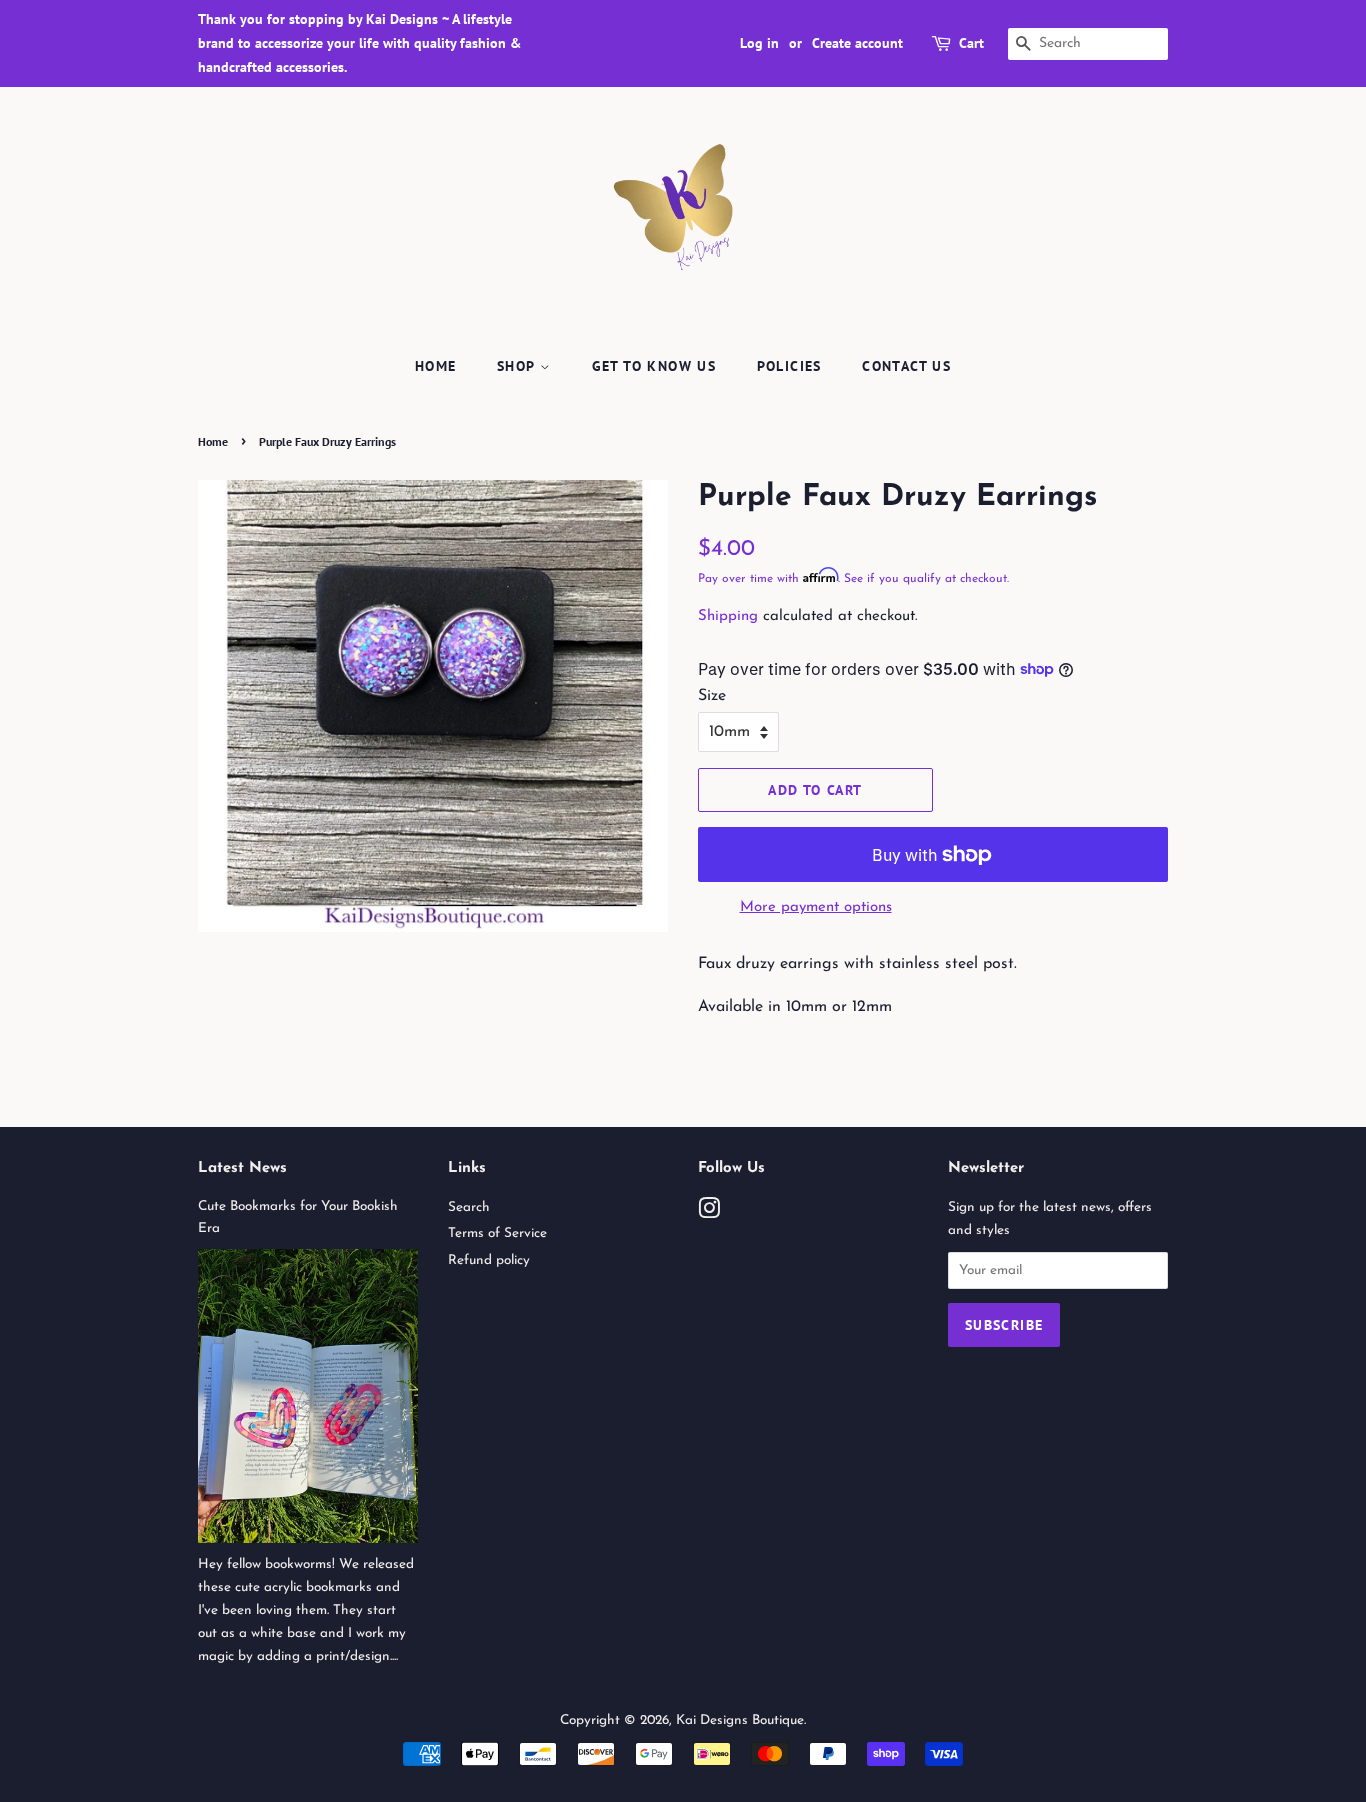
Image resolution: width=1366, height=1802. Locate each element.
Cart (971, 43)
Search (469, 1207)
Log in (759, 43)
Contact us (906, 366)
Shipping (728, 616)
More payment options (816, 907)
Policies (789, 366)
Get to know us (654, 366)
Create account (857, 43)
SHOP (518, 366)
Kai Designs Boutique (740, 1720)
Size (712, 696)
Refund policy (489, 1260)
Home (436, 366)
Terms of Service (497, 1233)
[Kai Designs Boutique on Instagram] (709, 1213)
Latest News (242, 1168)
